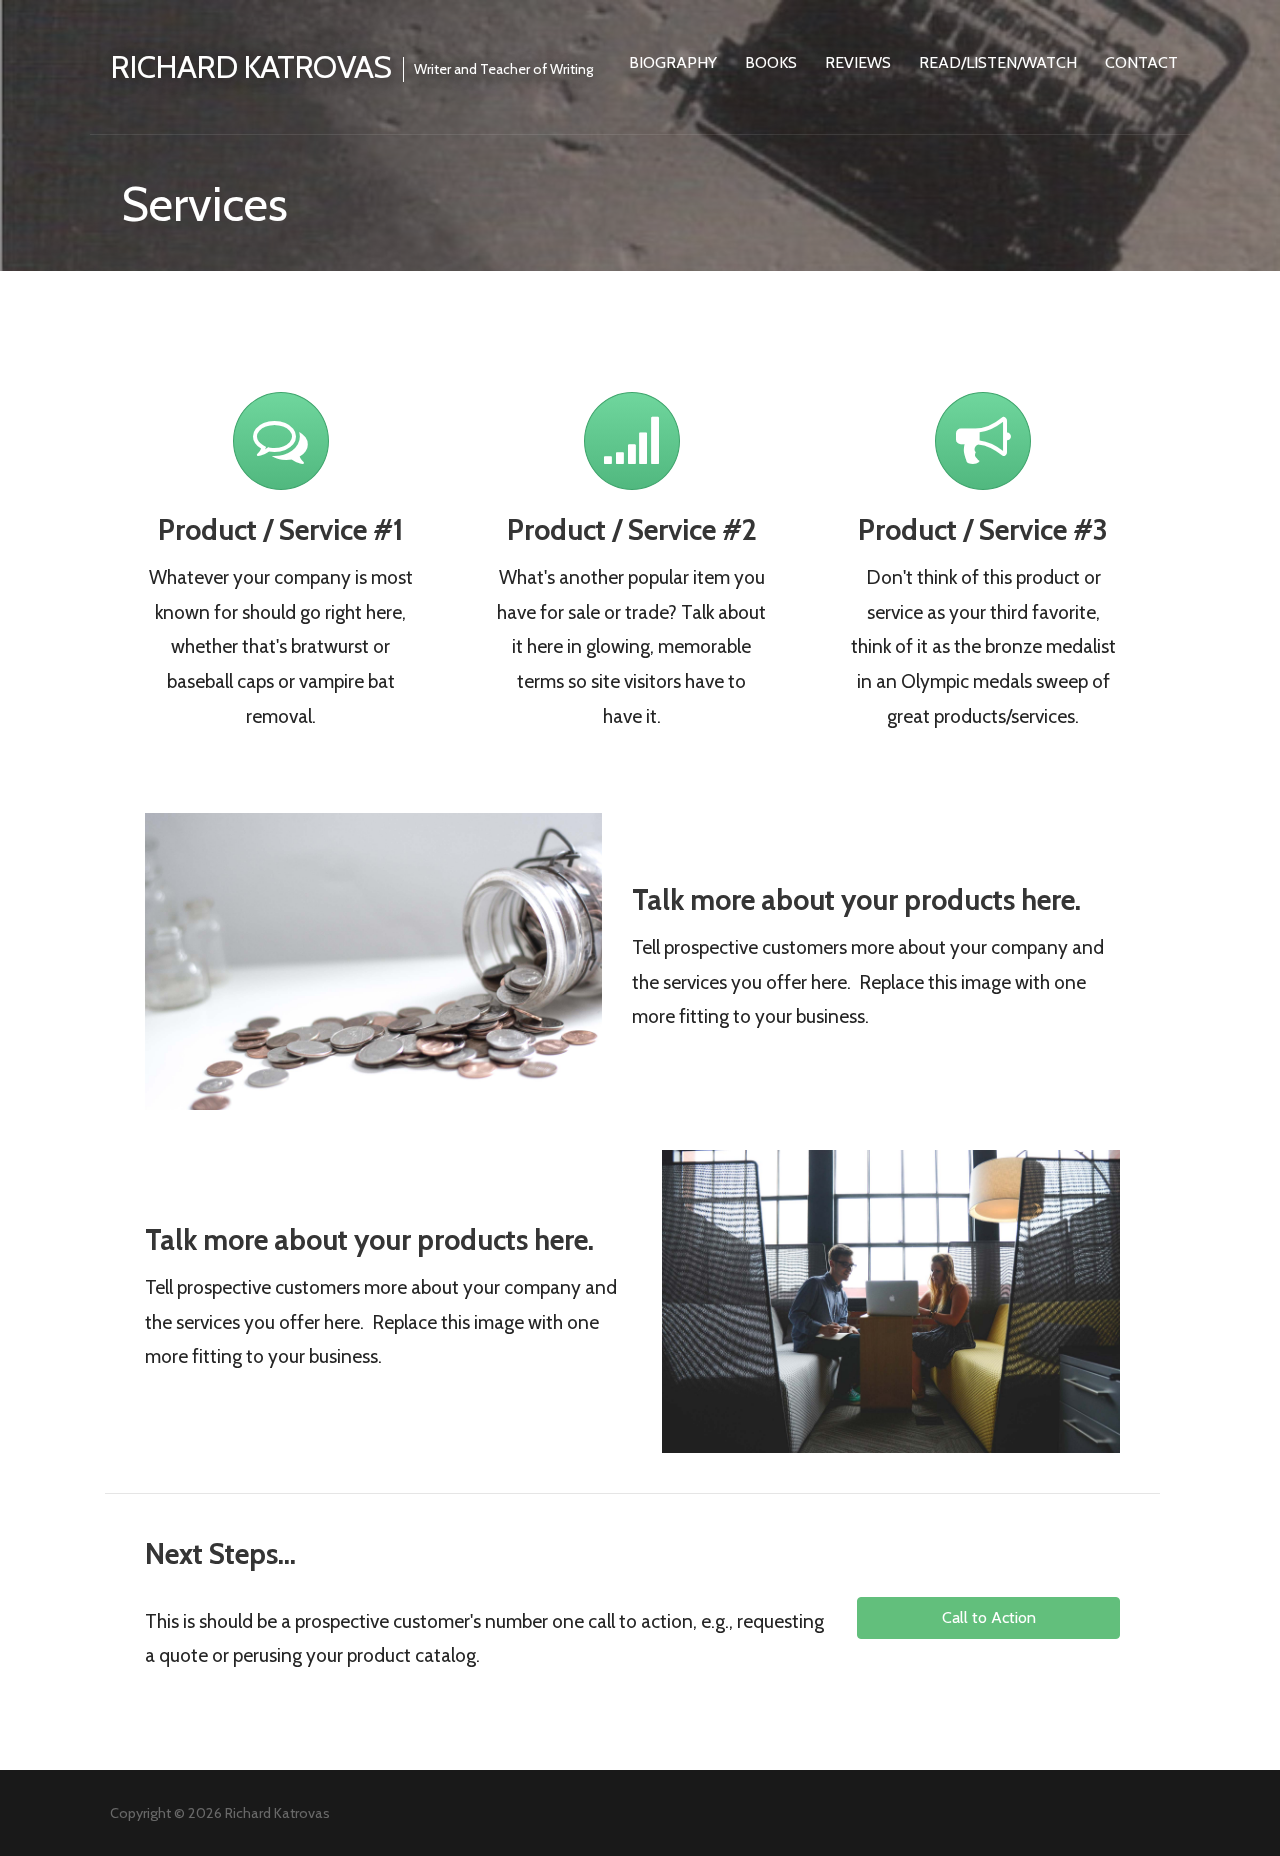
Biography (673, 62)
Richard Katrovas (250, 66)
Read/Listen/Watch (998, 62)
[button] (988, 1618)
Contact (1141, 62)
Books (771, 62)
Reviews (858, 62)
